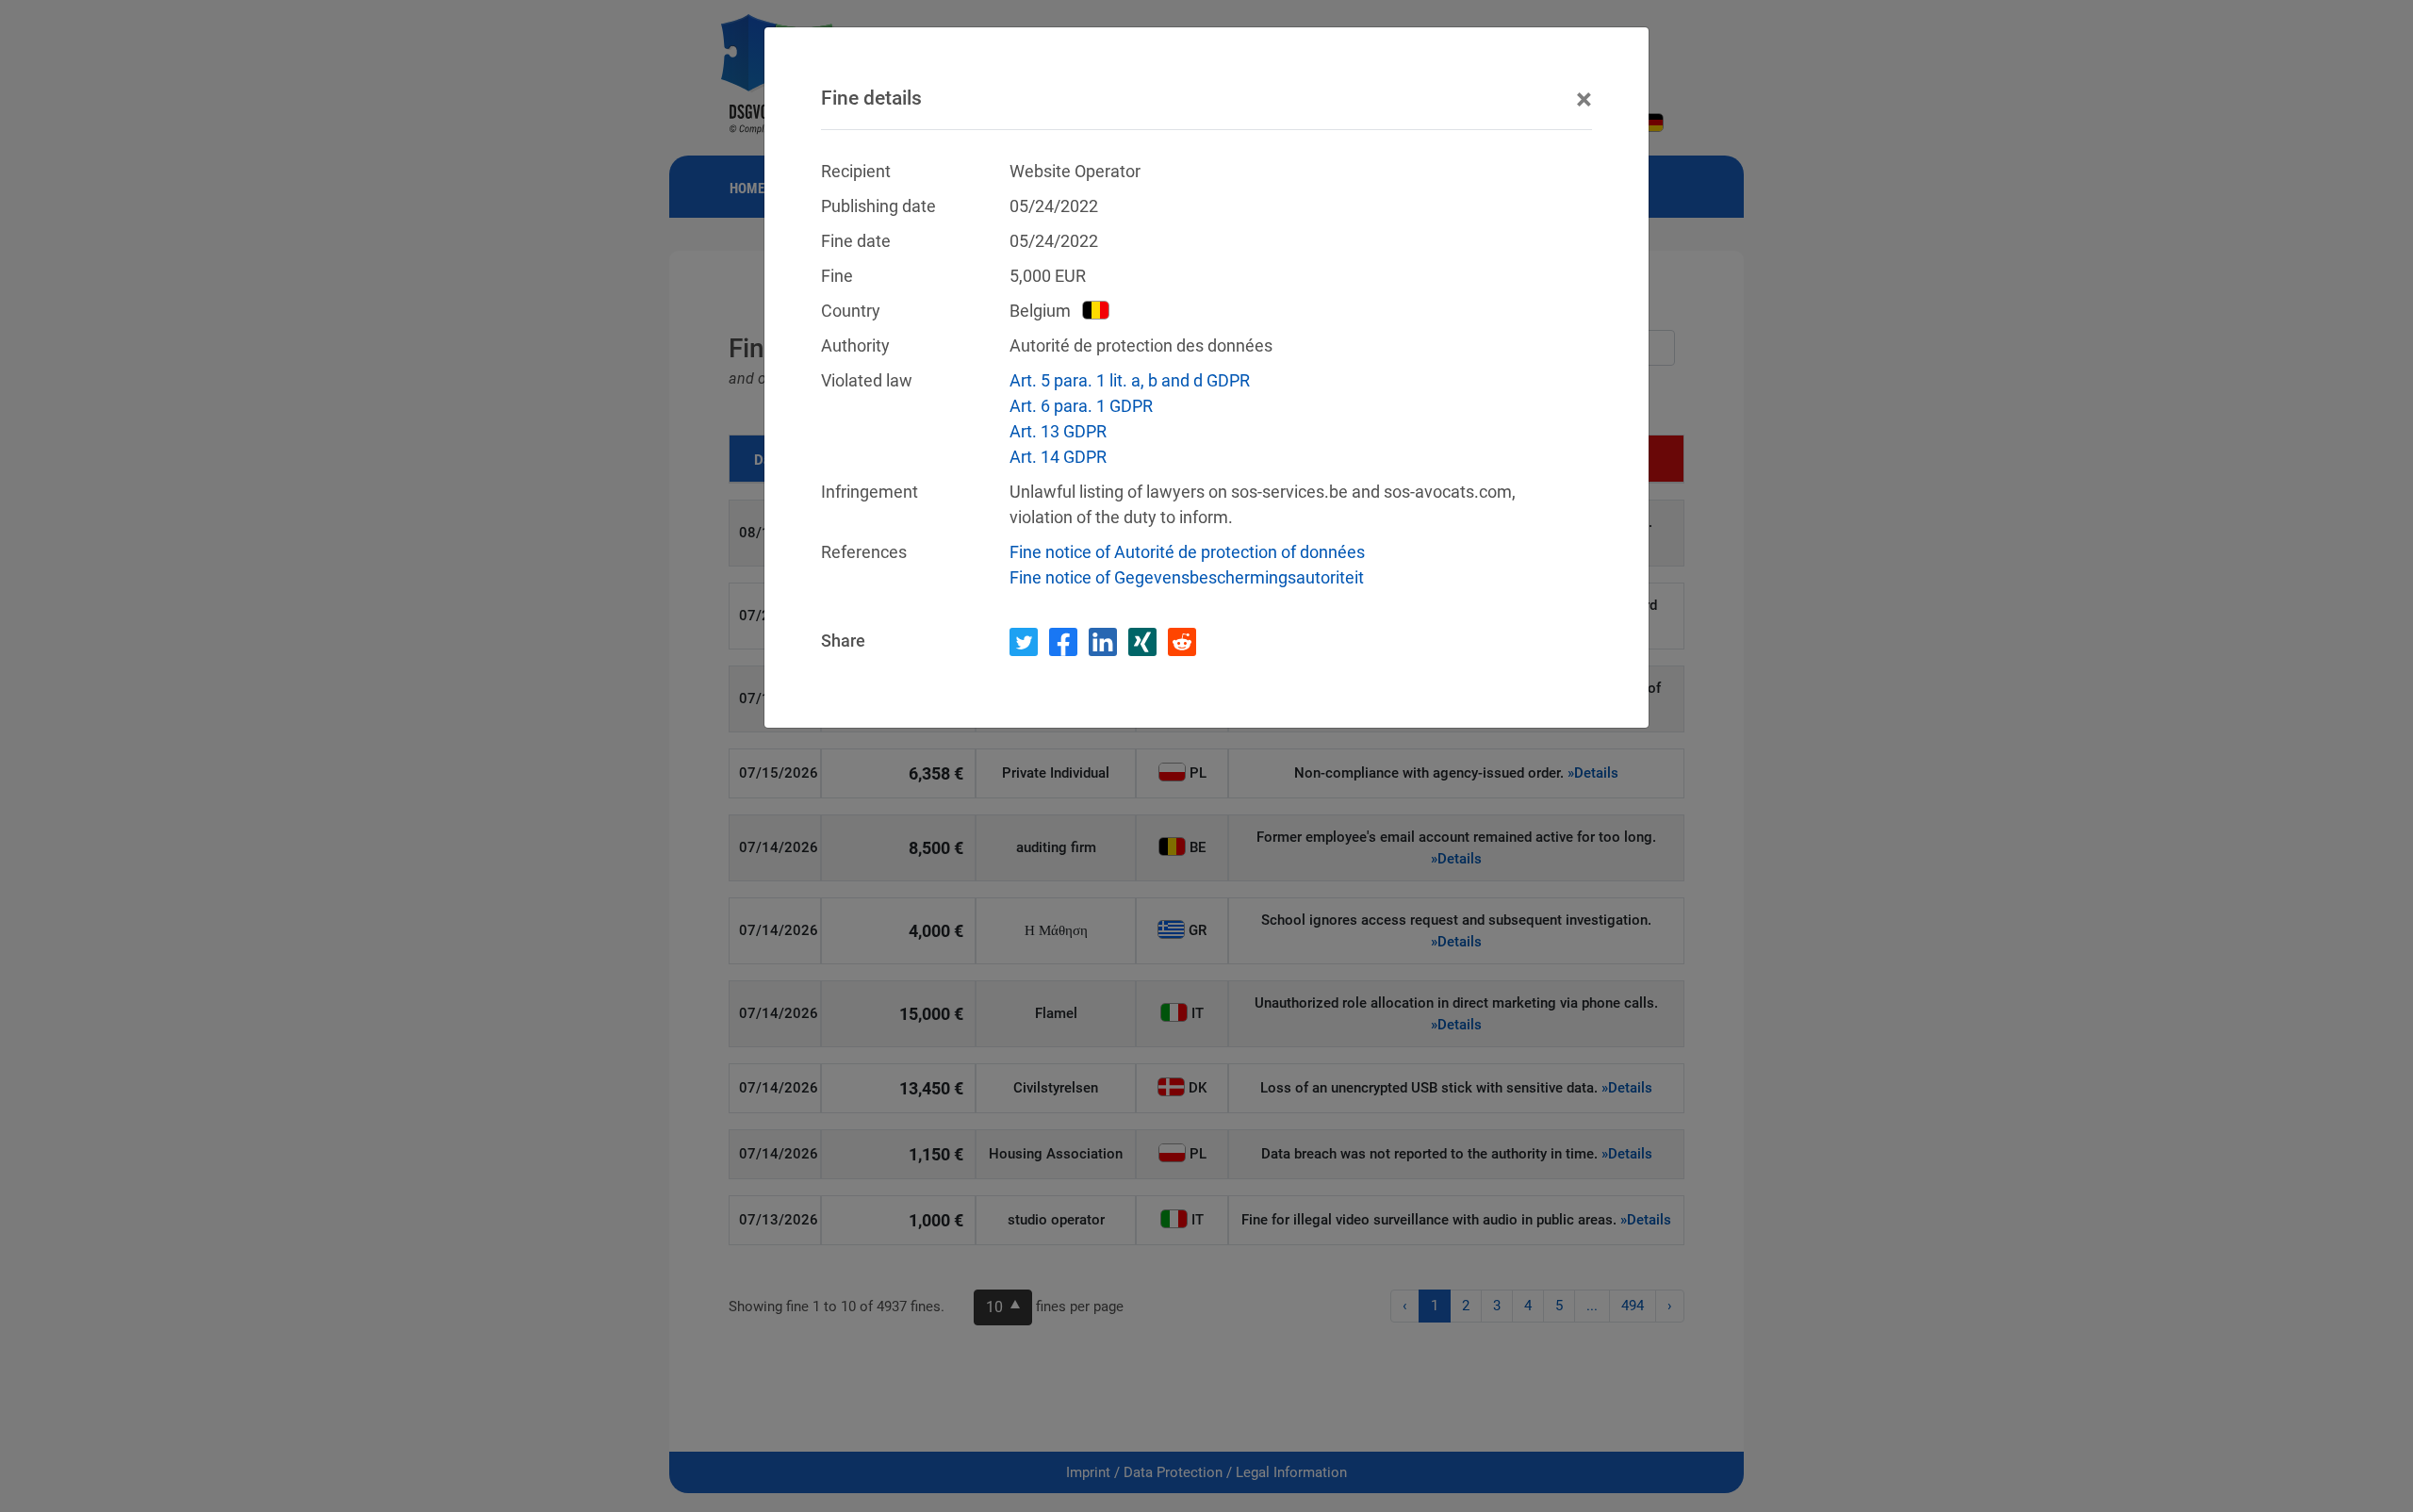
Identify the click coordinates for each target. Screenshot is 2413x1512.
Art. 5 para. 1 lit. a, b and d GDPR (1130, 380)
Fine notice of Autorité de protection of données (1187, 552)
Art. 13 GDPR (1058, 431)
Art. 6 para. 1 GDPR (1081, 406)
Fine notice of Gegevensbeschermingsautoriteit (1187, 577)
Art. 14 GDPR (1058, 457)
